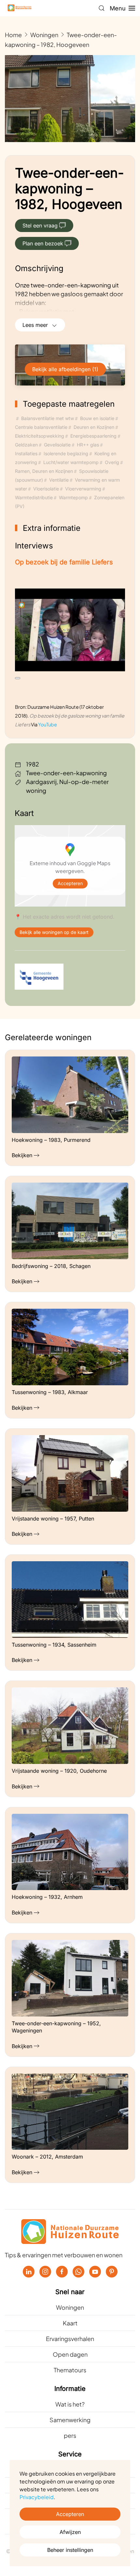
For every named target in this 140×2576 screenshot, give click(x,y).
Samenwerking (70, 2420)
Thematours (70, 2370)
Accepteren (70, 884)
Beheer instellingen (70, 2550)
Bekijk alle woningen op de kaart (54, 932)
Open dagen (70, 2354)
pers (70, 2435)
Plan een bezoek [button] (43, 243)
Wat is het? (70, 2404)
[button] (102, 8)
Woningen (70, 2307)
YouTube (48, 724)
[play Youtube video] (18, 678)
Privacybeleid (37, 2497)
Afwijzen (70, 2532)
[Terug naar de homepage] (20, 8)
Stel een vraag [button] (40, 226)
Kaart (70, 2323)
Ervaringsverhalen (70, 2339)
